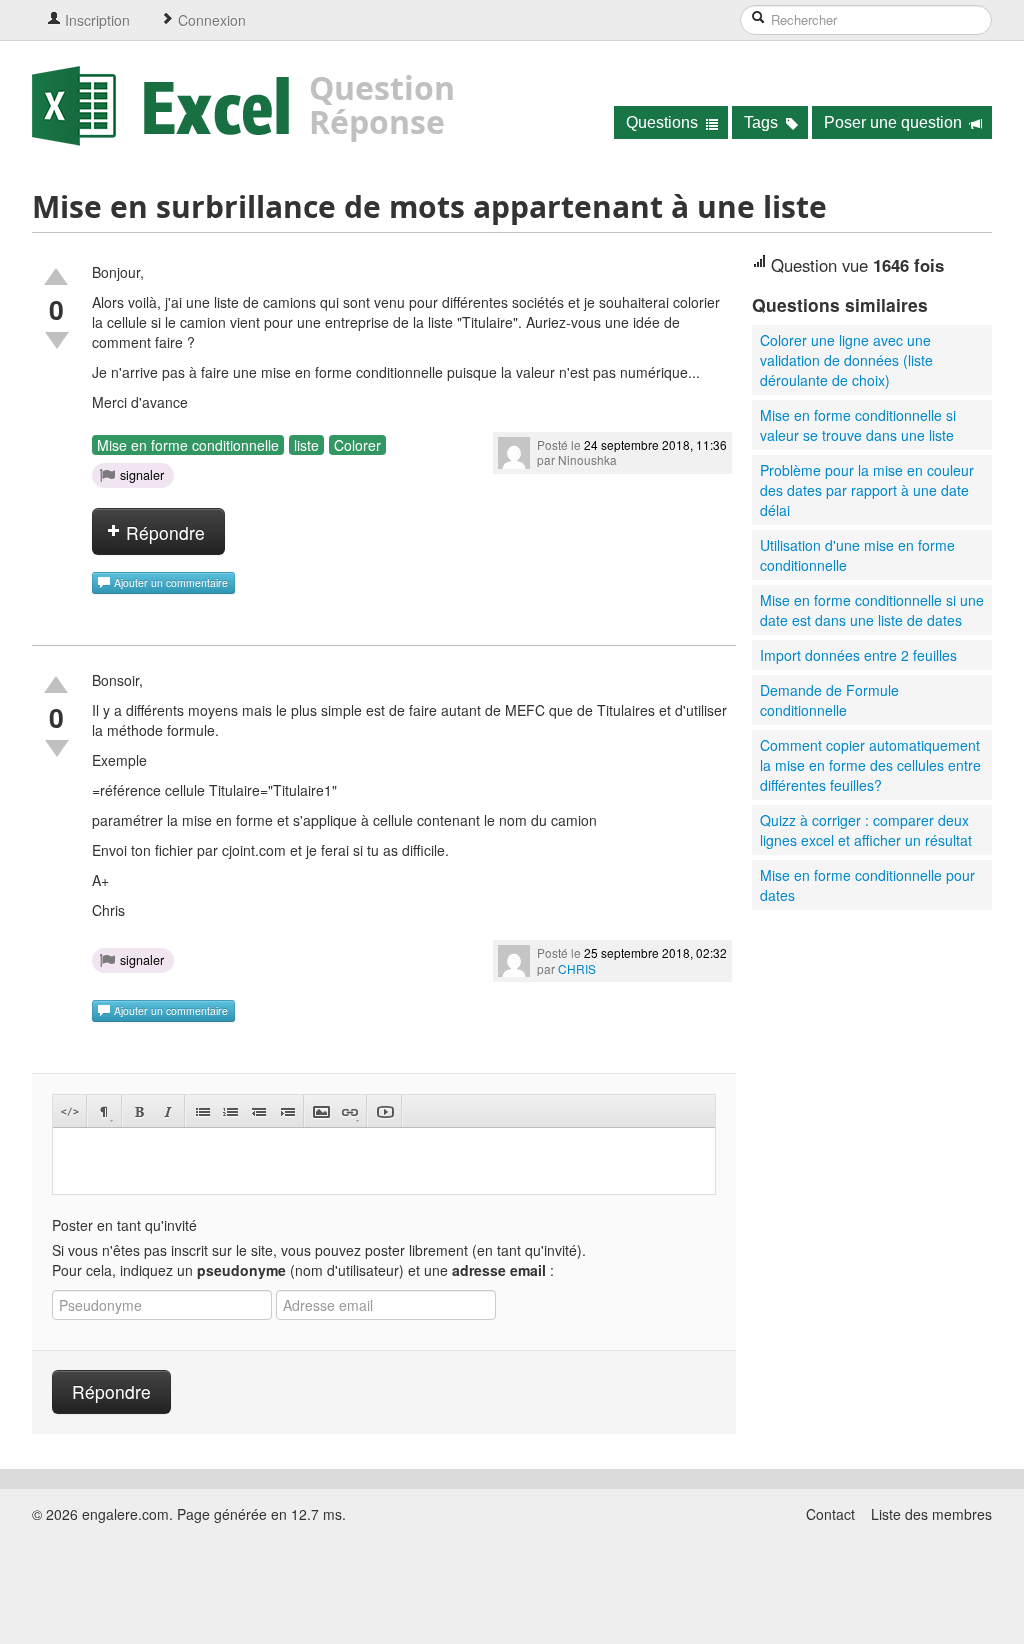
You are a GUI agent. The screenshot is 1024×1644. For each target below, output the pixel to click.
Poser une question (895, 122)
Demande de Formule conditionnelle (829, 700)
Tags (763, 122)
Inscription (95, 20)
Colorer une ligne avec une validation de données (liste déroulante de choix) (846, 360)
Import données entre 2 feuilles (858, 655)
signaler (142, 475)
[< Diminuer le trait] (258, 1111)
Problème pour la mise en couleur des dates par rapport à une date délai (867, 490)
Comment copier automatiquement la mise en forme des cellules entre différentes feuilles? (870, 765)
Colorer (357, 445)
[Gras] (139, 1111)
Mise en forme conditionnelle (188, 445)
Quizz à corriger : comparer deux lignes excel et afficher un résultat (866, 830)
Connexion (210, 20)
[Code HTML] (69, 1111)
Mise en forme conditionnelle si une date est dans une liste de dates (872, 610)
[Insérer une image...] (321, 1111)
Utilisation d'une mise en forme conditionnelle (857, 555)
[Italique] (167, 1111)
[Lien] (349, 1111)
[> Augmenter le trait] (286, 1111)
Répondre (163, 532)
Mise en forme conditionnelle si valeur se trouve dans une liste (858, 425)
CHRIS (577, 968)
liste (306, 445)
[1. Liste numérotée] (230, 1111)
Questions (664, 122)
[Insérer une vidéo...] (384, 1111)
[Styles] (104, 1111)
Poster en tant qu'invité (124, 1225)
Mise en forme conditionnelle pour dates (867, 885)
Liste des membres (931, 1514)
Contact (830, 1514)
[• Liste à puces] (202, 1111)
